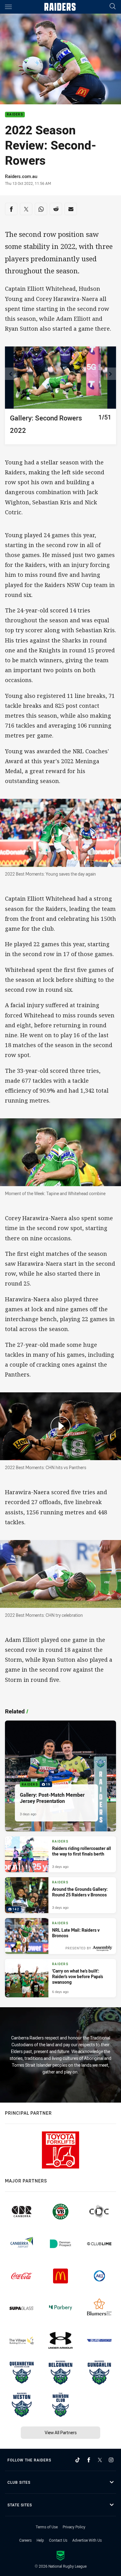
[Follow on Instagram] (111, 2460)
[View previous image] (11, 374)
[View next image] (110, 374)
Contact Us (58, 2540)
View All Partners (61, 2432)
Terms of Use (47, 2527)
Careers (25, 2540)
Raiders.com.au (21, 176)
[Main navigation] (8, 7)
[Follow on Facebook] (89, 2460)
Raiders (15, 115)
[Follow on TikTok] (78, 2460)
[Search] (113, 7)
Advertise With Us (87, 2540)
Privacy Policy (74, 2527)
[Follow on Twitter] (100, 2460)
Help (40, 2540)
